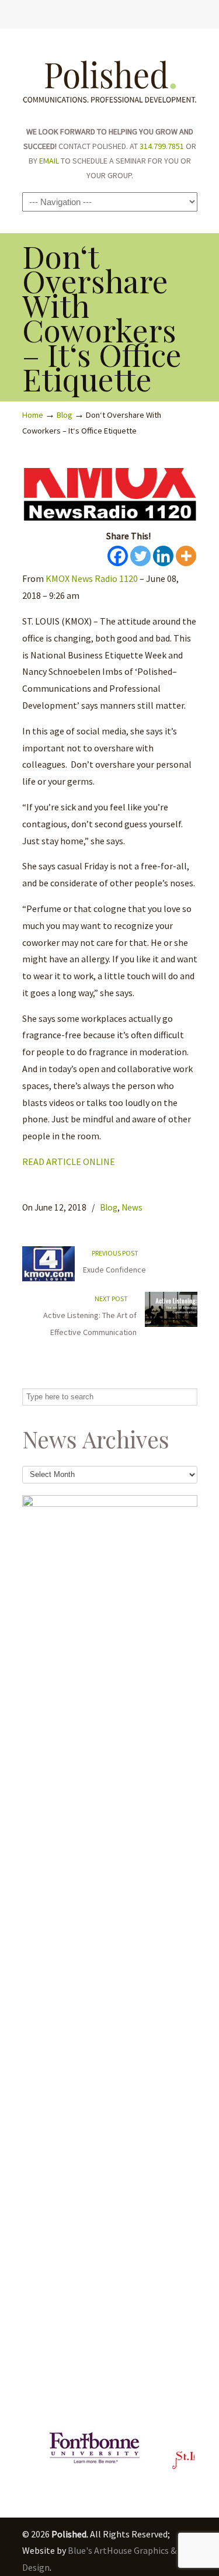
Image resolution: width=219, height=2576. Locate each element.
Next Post (112, 1299)
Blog (65, 415)
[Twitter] (86, 9)
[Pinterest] (134, 9)
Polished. (110, 76)
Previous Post (114, 1253)
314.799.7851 (162, 146)
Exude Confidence (114, 1270)
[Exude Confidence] (48, 1279)
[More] (186, 556)
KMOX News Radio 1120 (92, 578)
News (132, 1207)
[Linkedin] (163, 556)
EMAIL (49, 161)
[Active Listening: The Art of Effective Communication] (171, 1324)
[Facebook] (97, 9)
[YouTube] (122, 9)
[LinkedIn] (109, 9)
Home (33, 415)
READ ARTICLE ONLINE (69, 1162)
